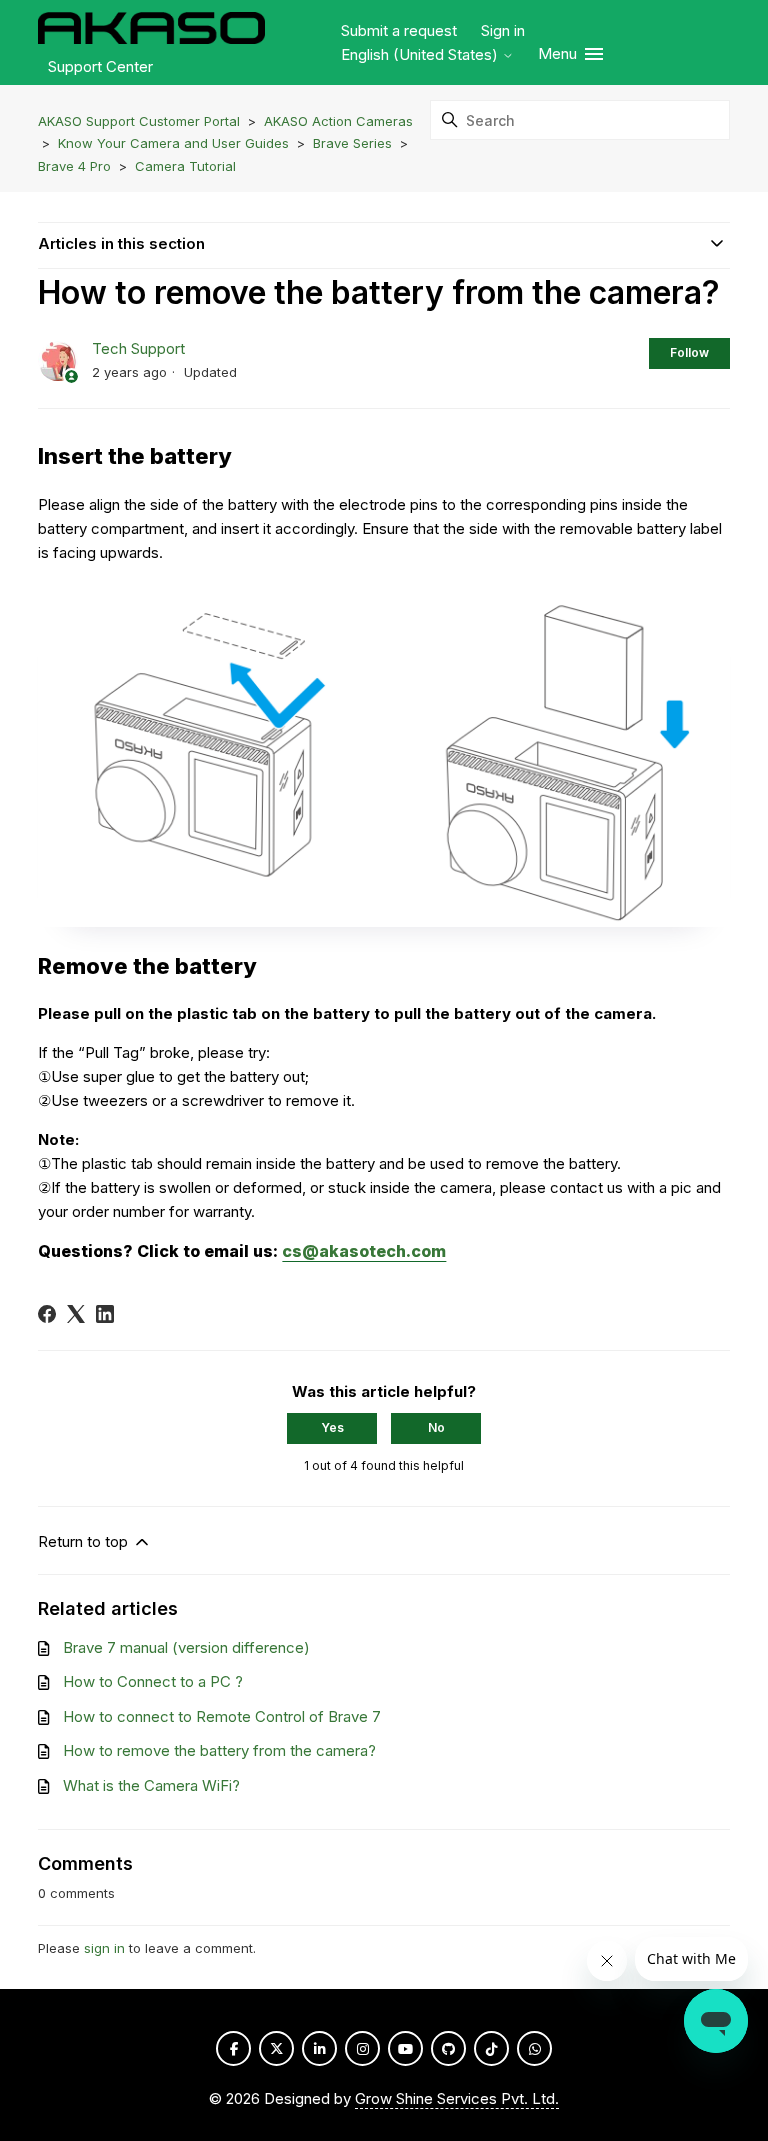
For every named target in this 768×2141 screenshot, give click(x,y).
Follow (689, 352)
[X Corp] (76, 1314)
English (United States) (421, 54)
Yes (332, 1427)
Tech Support (138, 348)
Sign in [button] (503, 30)
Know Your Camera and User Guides (173, 143)
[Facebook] (47, 1314)
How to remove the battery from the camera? (219, 1750)
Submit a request (399, 30)
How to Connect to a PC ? (153, 1681)
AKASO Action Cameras (338, 121)
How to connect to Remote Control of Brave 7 (222, 1716)
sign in (104, 1948)
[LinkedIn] (105, 1314)
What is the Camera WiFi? (151, 1785)
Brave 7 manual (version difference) (186, 1647)
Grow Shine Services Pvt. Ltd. (457, 2098)
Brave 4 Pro (74, 166)
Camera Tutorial (185, 166)
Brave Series (352, 143)
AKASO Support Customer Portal (139, 121)
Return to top (85, 1541)
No (436, 1427)
